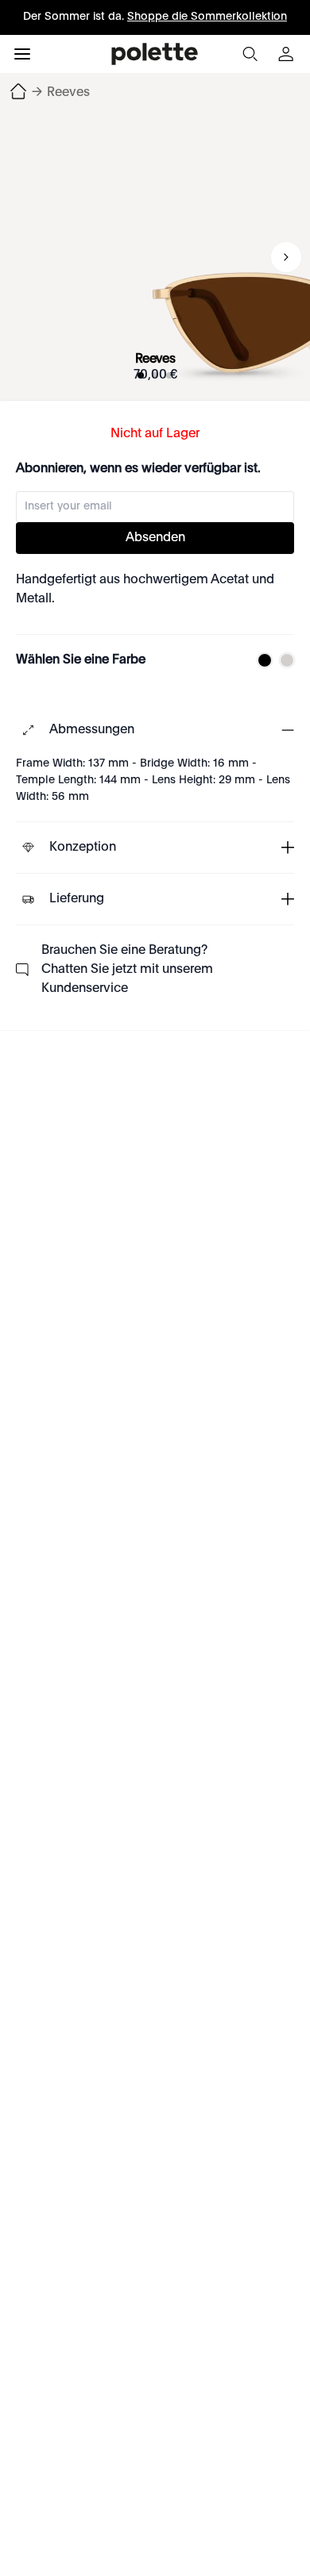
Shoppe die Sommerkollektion (207, 17)
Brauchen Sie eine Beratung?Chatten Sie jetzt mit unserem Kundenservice (127, 970)
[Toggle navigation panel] (22, 54)
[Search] (250, 54)
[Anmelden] (288, 54)
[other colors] (261, 660)
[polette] (155, 54)
